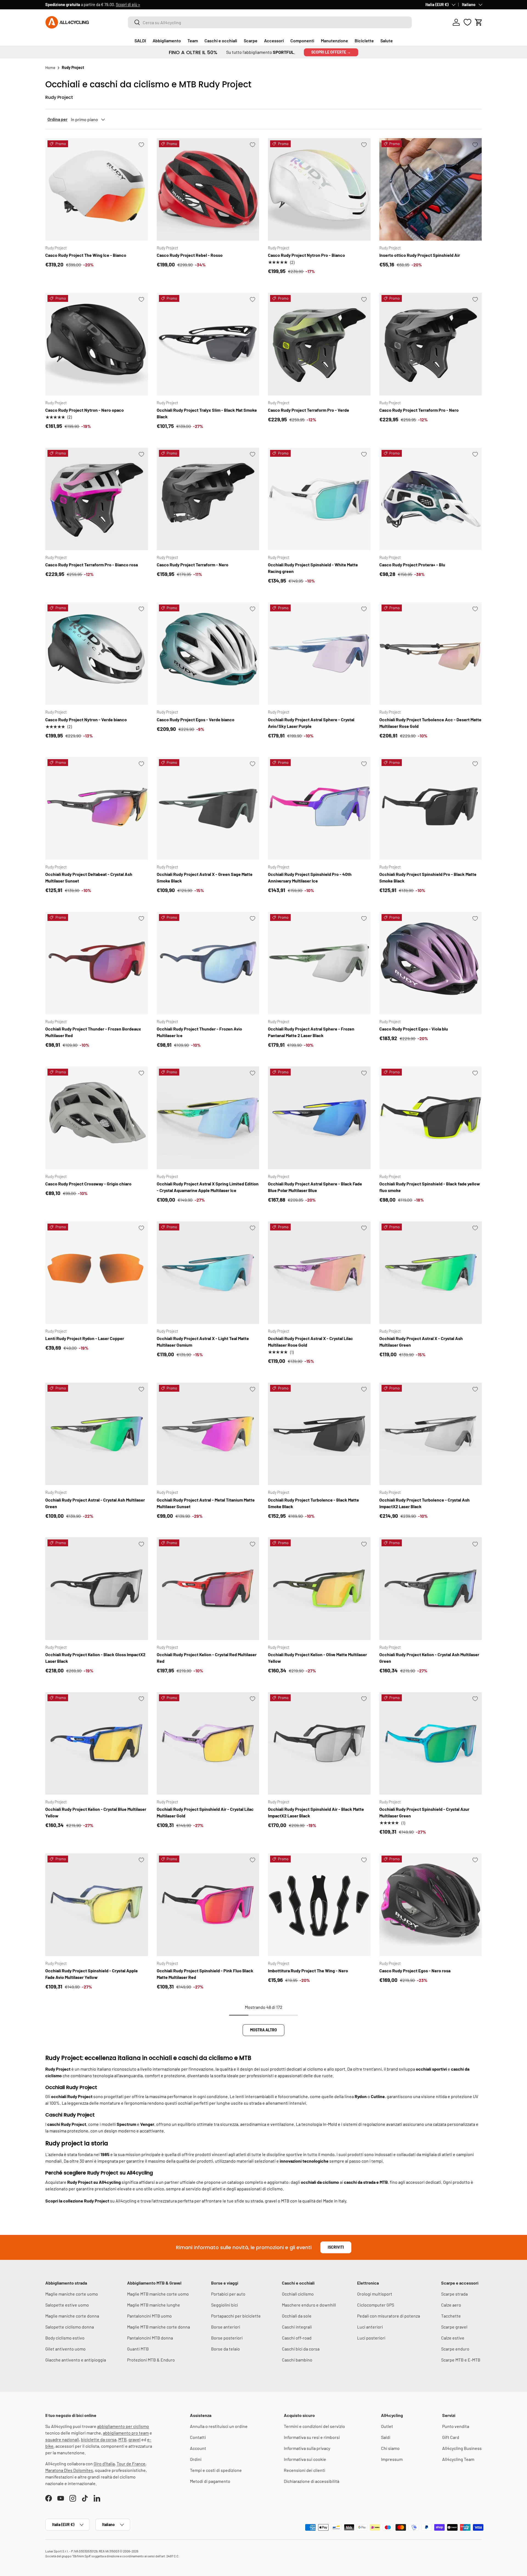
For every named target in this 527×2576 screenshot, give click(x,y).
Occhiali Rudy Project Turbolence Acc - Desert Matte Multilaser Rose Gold (430, 723)
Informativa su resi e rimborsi (312, 2437)
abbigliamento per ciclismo (123, 2426)
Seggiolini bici (225, 2305)
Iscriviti (336, 2247)
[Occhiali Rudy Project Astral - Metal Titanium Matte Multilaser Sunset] (208, 1434)
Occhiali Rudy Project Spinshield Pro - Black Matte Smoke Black (428, 877)
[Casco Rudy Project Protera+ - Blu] (431, 499)
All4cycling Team (458, 2459)
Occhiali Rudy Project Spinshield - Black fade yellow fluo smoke (430, 1187)
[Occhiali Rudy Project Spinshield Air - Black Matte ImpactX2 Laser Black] (319, 1744)
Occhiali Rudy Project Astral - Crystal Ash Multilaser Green (95, 1503)
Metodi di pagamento (210, 2481)
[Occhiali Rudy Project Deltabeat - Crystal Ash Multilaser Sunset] (97, 808)
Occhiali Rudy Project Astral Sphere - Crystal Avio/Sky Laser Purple (311, 723)
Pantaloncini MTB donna (150, 2338)
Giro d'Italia (104, 2464)
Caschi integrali (297, 2327)
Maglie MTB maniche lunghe (154, 2305)
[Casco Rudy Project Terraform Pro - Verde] (319, 344)
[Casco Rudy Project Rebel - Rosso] (208, 190)
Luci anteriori (370, 2327)
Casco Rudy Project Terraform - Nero (193, 565)
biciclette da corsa (99, 2439)
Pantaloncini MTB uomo (149, 2316)
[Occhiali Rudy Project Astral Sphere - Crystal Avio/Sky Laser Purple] (319, 654)
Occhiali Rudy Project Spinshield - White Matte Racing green (313, 568)
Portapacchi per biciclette (236, 2316)
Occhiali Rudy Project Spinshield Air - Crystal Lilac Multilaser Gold (205, 1812)
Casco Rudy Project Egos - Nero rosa (415, 1971)
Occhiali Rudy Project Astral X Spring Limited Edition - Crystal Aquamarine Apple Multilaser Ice (208, 1187)
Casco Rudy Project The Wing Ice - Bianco (86, 255)
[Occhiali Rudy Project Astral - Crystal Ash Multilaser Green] (97, 1434)
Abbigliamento (167, 41)
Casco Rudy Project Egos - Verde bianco (196, 719)
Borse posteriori (227, 2338)
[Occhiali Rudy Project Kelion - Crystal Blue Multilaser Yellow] (97, 1744)
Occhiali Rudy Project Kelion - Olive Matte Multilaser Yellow (317, 1658)
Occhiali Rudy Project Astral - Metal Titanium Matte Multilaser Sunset (206, 1503)
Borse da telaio (225, 2349)
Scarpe (251, 41)
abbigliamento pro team (126, 2433)
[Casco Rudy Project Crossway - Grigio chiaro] (97, 1118)
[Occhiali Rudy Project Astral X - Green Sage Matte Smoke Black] (208, 808)
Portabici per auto (228, 2294)
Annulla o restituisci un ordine (219, 2426)
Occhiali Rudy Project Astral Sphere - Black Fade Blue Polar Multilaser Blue (315, 1187)
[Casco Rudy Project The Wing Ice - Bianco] (97, 190)
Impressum (392, 2459)
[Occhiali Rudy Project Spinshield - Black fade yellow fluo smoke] (431, 1118)
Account (198, 2448)
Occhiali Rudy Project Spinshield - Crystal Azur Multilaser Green (424, 1812)
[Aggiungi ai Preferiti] (141, 145)
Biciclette (364, 41)
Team (193, 41)
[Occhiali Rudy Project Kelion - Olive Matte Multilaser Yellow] (319, 1589)
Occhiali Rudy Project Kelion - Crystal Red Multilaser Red (207, 1658)
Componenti (302, 41)
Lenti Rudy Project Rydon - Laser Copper (85, 1338)
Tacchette (451, 2316)
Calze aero (451, 2305)
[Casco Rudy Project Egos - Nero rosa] (431, 1905)
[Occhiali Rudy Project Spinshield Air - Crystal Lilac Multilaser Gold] (208, 1744)
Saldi (386, 2437)
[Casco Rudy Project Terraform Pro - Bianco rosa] (97, 499)
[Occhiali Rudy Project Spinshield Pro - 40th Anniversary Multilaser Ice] (319, 808)
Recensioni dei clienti (305, 2470)
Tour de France (131, 2464)
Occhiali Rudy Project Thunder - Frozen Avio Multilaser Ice (199, 1032)
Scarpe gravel (454, 2327)
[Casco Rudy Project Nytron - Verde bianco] (97, 654)
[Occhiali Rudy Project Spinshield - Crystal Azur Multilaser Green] (431, 1744)
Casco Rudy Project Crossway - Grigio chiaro (88, 1184)
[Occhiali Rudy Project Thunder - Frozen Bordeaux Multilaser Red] (97, 963)
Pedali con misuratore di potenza (389, 2316)
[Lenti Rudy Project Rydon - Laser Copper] (97, 1273)
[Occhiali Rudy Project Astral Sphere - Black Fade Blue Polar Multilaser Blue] (319, 1118)
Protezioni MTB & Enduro (151, 2360)
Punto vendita (456, 2426)
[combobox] (270, 22)
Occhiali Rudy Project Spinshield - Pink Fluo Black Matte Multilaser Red (205, 1974)
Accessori (274, 41)
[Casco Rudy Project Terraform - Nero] (208, 499)
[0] (467, 22)
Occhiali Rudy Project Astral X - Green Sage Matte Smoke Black (205, 877)
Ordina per (58, 119)
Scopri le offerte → (331, 52)
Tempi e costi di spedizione (216, 2470)
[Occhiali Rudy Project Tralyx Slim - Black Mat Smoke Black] (208, 344)
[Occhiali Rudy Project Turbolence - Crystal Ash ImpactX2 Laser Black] (431, 1434)
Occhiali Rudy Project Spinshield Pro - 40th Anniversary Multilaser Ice (310, 877)
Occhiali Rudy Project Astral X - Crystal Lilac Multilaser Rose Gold (310, 1342)
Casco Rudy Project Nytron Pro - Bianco (306, 255)
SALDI (140, 41)
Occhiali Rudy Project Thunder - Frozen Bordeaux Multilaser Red (93, 1032)
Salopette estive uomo (67, 2305)
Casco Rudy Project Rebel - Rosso (190, 255)
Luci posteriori (371, 2338)
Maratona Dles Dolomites (69, 2470)
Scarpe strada (454, 2294)
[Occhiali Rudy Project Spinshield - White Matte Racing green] (319, 499)
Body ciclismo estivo (65, 2338)
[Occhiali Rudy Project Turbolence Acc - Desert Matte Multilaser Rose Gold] (431, 654)
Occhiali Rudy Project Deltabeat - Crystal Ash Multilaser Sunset (89, 877)
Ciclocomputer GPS (376, 2305)
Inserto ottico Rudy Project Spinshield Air (420, 255)
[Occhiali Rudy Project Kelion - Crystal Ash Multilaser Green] (431, 1589)
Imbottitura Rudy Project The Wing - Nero (308, 1971)
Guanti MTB (138, 2349)
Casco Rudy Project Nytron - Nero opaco (85, 410)
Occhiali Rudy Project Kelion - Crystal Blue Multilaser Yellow (96, 1812)
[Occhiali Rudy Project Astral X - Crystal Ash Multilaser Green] (431, 1273)
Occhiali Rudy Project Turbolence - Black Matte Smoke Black (313, 1503)
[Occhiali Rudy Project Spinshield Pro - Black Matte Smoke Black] (431, 808)
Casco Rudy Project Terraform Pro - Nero (419, 410)
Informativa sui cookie (305, 2459)
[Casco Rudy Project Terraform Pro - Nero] (431, 344)
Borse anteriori (226, 2327)
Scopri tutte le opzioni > (131, 5)
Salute (387, 41)
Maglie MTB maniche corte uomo (158, 2294)
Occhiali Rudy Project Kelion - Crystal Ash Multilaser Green (429, 1658)
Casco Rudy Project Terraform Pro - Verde (309, 410)
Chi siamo (390, 2448)
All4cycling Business (462, 2448)
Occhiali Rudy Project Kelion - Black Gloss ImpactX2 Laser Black (95, 1658)
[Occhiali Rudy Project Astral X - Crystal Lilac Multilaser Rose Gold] (319, 1273)
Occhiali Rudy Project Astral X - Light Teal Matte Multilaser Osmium (203, 1342)
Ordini (196, 2459)
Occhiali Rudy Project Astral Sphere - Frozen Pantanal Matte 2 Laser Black (311, 1032)
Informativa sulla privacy (307, 2448)
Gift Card (451, 2437)
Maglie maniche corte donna (72, 2316)
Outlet (387, 2426)
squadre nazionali (62, 2439)
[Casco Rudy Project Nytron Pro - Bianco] (319, 190)
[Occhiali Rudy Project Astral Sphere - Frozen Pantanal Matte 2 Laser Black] (319, 963)
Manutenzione (334, 41)
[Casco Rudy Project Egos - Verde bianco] (208, 654)
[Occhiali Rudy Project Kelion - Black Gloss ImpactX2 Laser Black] (97, 1589)
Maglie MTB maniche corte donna (159, 2327)
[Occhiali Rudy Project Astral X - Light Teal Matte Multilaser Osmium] (208, 1273)
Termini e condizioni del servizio (314, 2426)
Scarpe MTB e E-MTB (461, 2360)
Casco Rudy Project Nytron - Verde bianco (86, 719)
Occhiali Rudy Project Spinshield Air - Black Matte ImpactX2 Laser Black (316, 1812)
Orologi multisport (375, 2294)
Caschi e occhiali (221, 41)
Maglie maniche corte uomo (72, 2294)
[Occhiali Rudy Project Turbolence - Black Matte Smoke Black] (319, 1434)
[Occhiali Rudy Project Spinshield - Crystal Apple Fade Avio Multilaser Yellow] (97, 1905)
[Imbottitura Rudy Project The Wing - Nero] (319, 1905)
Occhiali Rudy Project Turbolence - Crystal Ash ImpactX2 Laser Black (424, 1503)
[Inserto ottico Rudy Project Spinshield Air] (431, 190)
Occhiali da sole (297, 2316)
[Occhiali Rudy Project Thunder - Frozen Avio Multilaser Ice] (208, 963)
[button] (479, 22)
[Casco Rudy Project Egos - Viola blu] (431, 963)
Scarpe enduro (455, 2349)
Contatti (198, 2437)
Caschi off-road (297, 2338)
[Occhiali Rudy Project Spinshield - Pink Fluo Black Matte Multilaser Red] (208, 1905)
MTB (122, 2439)
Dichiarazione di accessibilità (312, 2481)
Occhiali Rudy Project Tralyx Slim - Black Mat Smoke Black (207, 413)
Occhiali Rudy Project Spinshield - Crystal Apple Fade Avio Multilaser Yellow (92, 1974)
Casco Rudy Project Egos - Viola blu (414, 1029)
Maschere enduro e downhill (309, 2305)
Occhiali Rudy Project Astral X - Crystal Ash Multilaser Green (421, 1342)
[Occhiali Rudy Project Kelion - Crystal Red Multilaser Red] (208, 1589)
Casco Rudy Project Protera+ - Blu (412, 565)
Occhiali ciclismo (298, 2294)
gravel (134, 2439)
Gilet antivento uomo (65, 2349)
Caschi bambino (297, 2360)
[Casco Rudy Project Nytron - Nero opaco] (97, 344)
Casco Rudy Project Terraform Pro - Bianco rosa (92, 565)
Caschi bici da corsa (301, 2349)
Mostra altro (263, 2030)
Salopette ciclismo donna (70, 2327)
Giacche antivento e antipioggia (76, 2360)
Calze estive (453, 2338)
